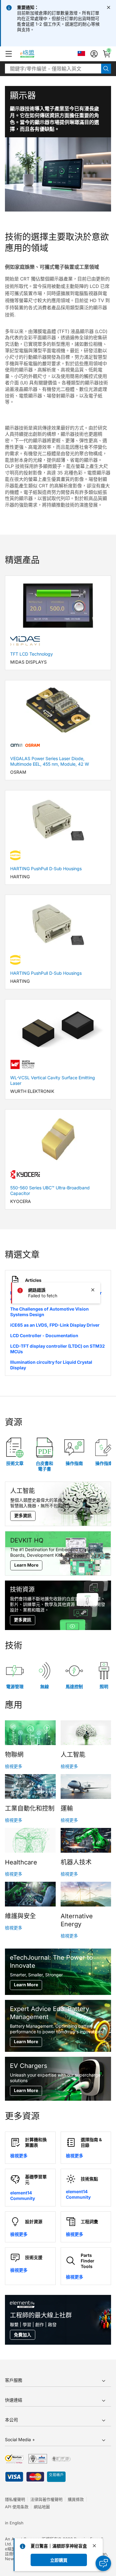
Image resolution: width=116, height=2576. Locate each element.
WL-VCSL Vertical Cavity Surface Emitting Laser (53, 1080)
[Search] (106, 69)
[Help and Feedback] (103, 2563)
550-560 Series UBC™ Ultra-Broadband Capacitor (50, 1190)
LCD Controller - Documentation (44, 1335)
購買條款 (76, 2499)
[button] (9, 54)
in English (14, 2523)
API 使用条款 (17, 2507)
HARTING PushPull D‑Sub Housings (46, 869)
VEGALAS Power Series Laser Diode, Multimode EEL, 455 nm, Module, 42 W (50, 761)
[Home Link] (33, 54)
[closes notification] (109, 7)
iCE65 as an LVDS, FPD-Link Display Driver (55, 1325)
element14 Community (23, 2195)
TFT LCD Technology (32, 654)
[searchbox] (53, 69)
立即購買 (59, 2560)
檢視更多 (14, 1766)
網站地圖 (42, 2507)
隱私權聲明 (15, 2499)
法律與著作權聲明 (46, 2499)
